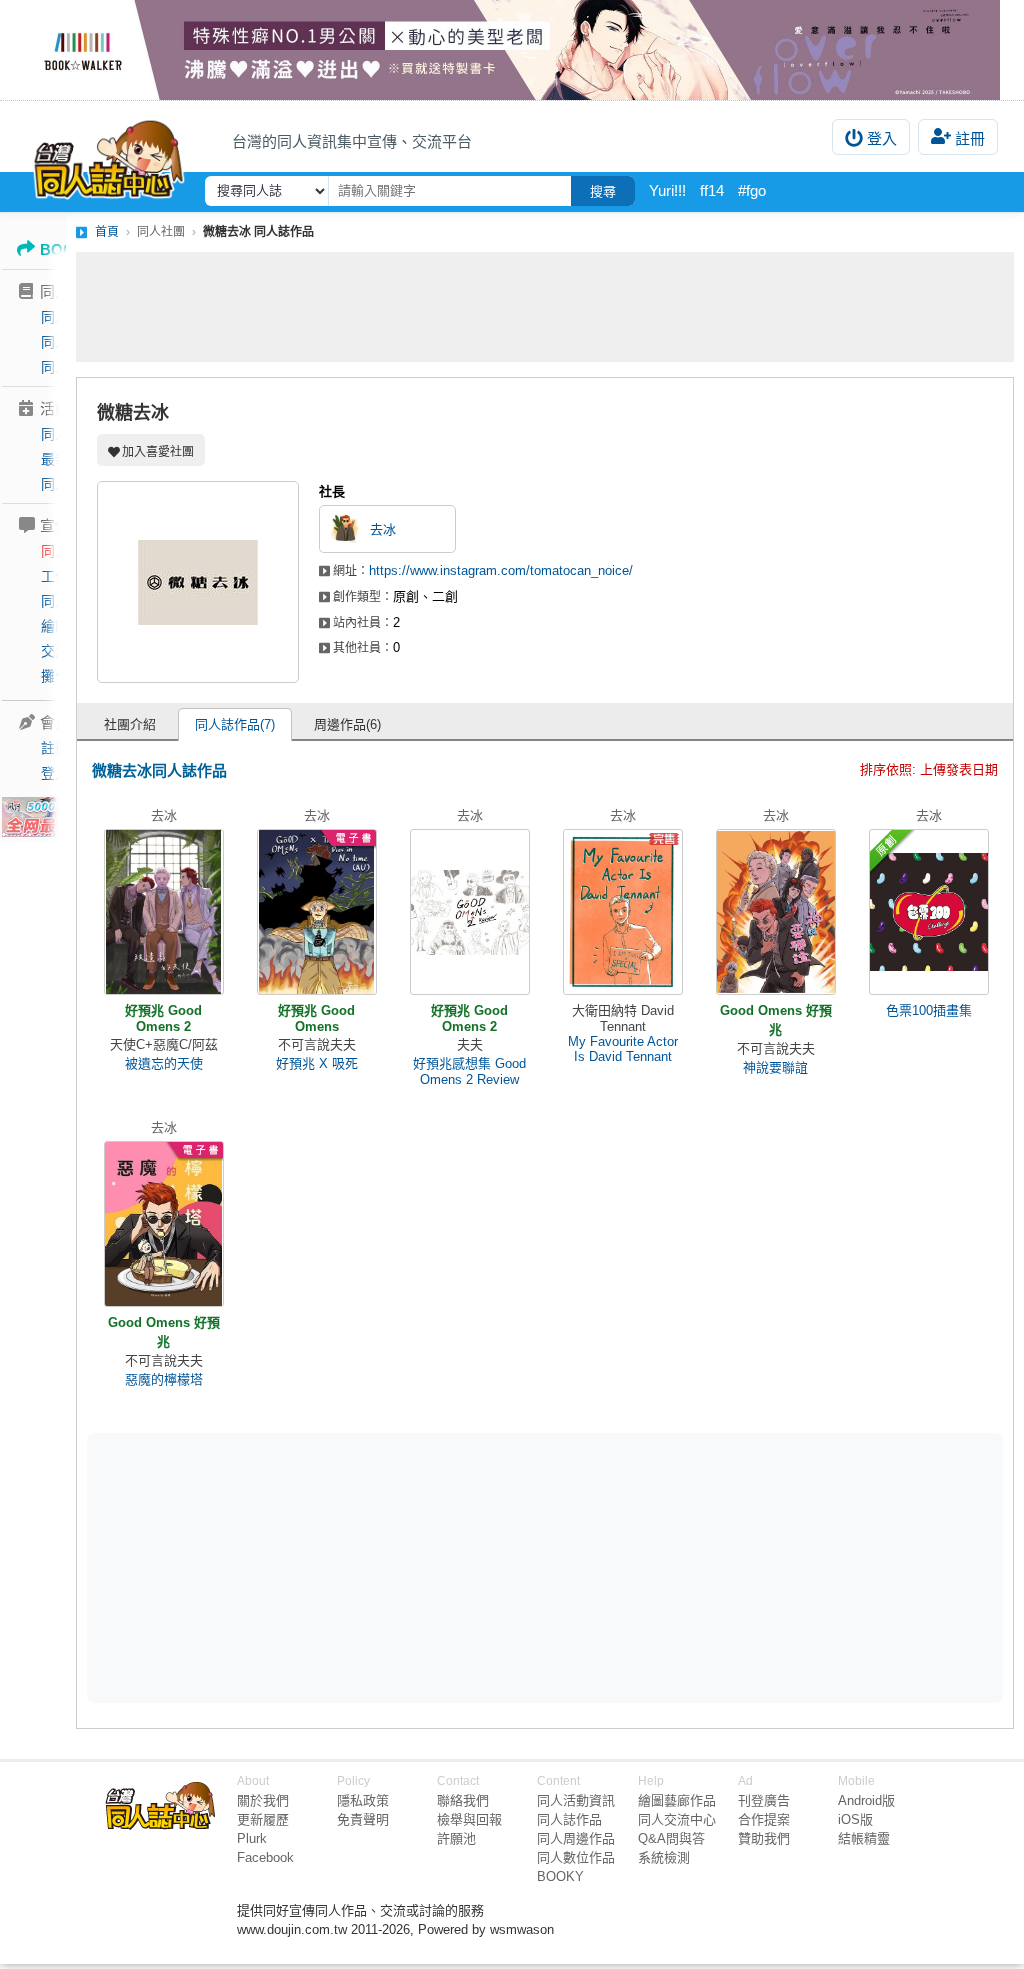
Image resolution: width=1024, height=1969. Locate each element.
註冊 (970, 138)
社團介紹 (130, 724)
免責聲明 (363, 1819)
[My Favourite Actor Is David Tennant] (623, 912)
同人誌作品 (569, 1819)
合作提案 (764, 1819)
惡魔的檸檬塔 (164, 1379)
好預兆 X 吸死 (317, 1063)
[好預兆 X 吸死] (317, 912)
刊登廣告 (764, 1800)
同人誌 (62, 317)
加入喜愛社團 (158, 452)
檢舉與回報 (469, 1819)
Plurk (252, 1838)
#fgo (752, 190)
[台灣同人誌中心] (109, 155)
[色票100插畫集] (929, 912)
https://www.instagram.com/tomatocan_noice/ (501, 570)
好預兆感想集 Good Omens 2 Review (469, 1071)
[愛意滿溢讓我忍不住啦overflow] (512, 50)
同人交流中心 (677, 1819)
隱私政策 (363, 1800)
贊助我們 (764, 1838)
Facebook (265, 1857)
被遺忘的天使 (164, 1063)
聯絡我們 (463, 1800)
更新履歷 (263, 1819)
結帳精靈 (864, 1838)
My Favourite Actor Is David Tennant (623, 1049)
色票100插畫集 (929, 1010)
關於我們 (263, 1800)
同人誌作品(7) (235, 724)
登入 (882, 138)
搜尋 (603, 191)
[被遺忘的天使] (164, 912)
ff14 (712, 190)
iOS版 (855, 1819)
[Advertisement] (545, 307)
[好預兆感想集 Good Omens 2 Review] (470, 912)
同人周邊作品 (576, 1838)
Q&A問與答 (671, 1838)
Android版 (866, 1800)
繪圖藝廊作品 (677, 1800)
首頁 (107, 232)
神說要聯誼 (775, 1067)
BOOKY (560, 1876)
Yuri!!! (667, 190)
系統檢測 (664, 1857)
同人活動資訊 (576, 1800)
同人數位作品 (576, 1857)
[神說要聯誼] (776, 912)
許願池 (456, 1838)
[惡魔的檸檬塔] (164, 1224)
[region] (390, 1567)
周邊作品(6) (347, 724)
